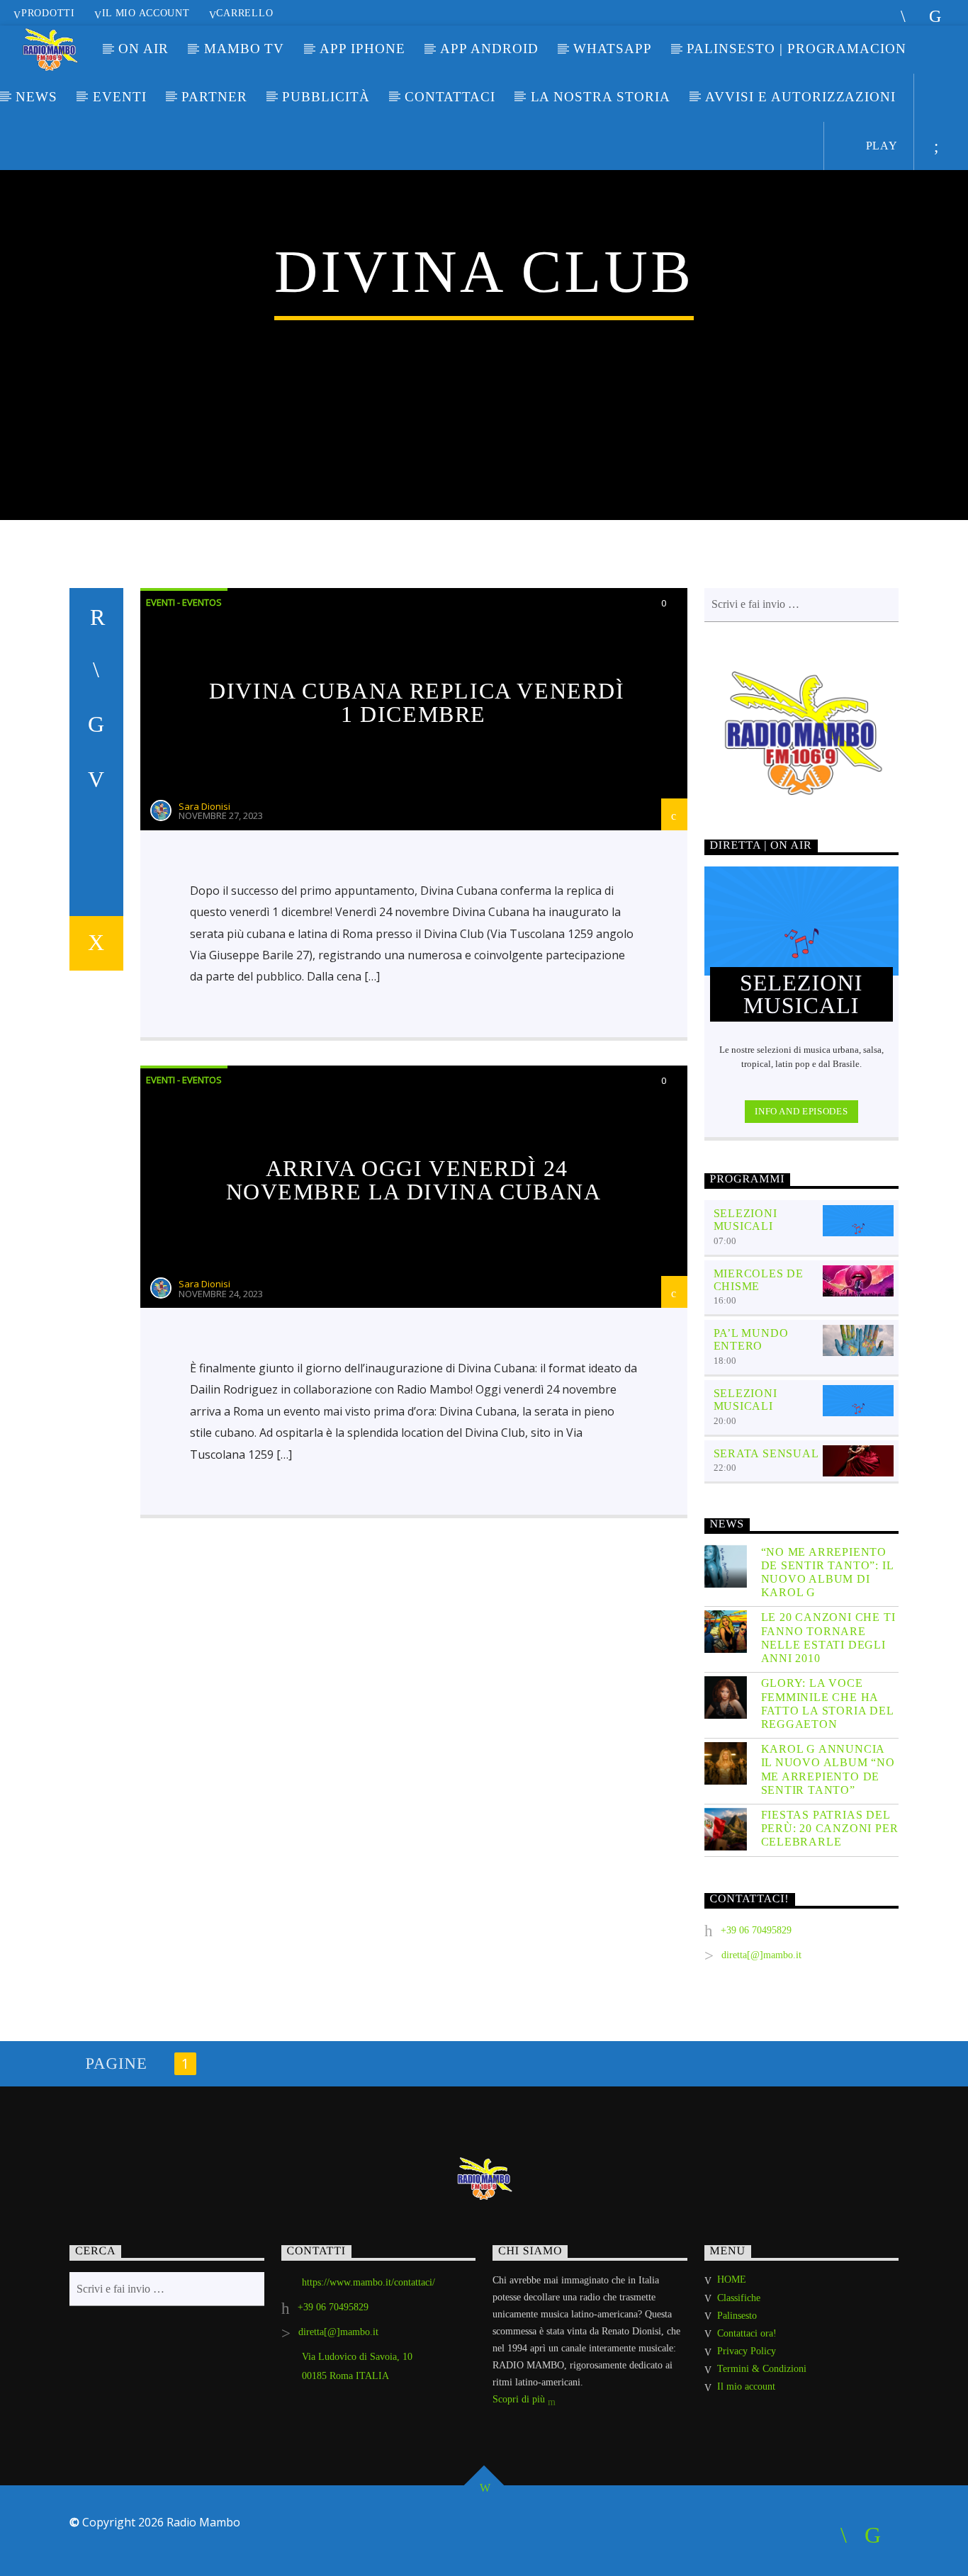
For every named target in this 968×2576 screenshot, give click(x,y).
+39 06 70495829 (756, 1930)
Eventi (120, 97)
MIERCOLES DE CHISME (759, 1280)
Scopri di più (520, 2399)
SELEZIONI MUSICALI (745, 1220)
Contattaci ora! (747, 2333)
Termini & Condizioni (762, 2369)
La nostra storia (601, 97)
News (36, 97)
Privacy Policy (747, 2351)
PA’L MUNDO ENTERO (751, 1339)
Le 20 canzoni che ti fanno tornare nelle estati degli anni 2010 (828, 1638)
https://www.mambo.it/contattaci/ (368, 2282)
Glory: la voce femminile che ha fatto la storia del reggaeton (827, 1704)
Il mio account (146, 13)
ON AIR (143, 49)
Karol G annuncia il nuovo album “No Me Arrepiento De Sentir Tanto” (828, 1769)
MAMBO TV (244, 49)
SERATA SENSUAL (766, 1453)
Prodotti (48, 13)
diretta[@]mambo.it (761, 1955)
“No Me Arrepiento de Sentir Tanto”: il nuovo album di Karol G (827, 1572)
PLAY (880, 146)
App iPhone (362, 49)
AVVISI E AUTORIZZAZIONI (800, 97)
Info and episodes (801, 1111)
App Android (489, 49)
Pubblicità (326, 97)
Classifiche (739, 2298)
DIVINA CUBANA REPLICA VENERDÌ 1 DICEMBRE (417, 703)
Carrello (244, 13)
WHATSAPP (613, 49)
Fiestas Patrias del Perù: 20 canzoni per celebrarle (830, 1828)
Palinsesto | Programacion (797, 49)
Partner (214, 97)
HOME (732, 2280)
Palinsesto (737, 2316)
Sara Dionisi (204, 806)
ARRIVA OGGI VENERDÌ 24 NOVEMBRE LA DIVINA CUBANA (414, 1180)
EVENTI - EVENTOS (184, 602)
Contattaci (450, 97)
